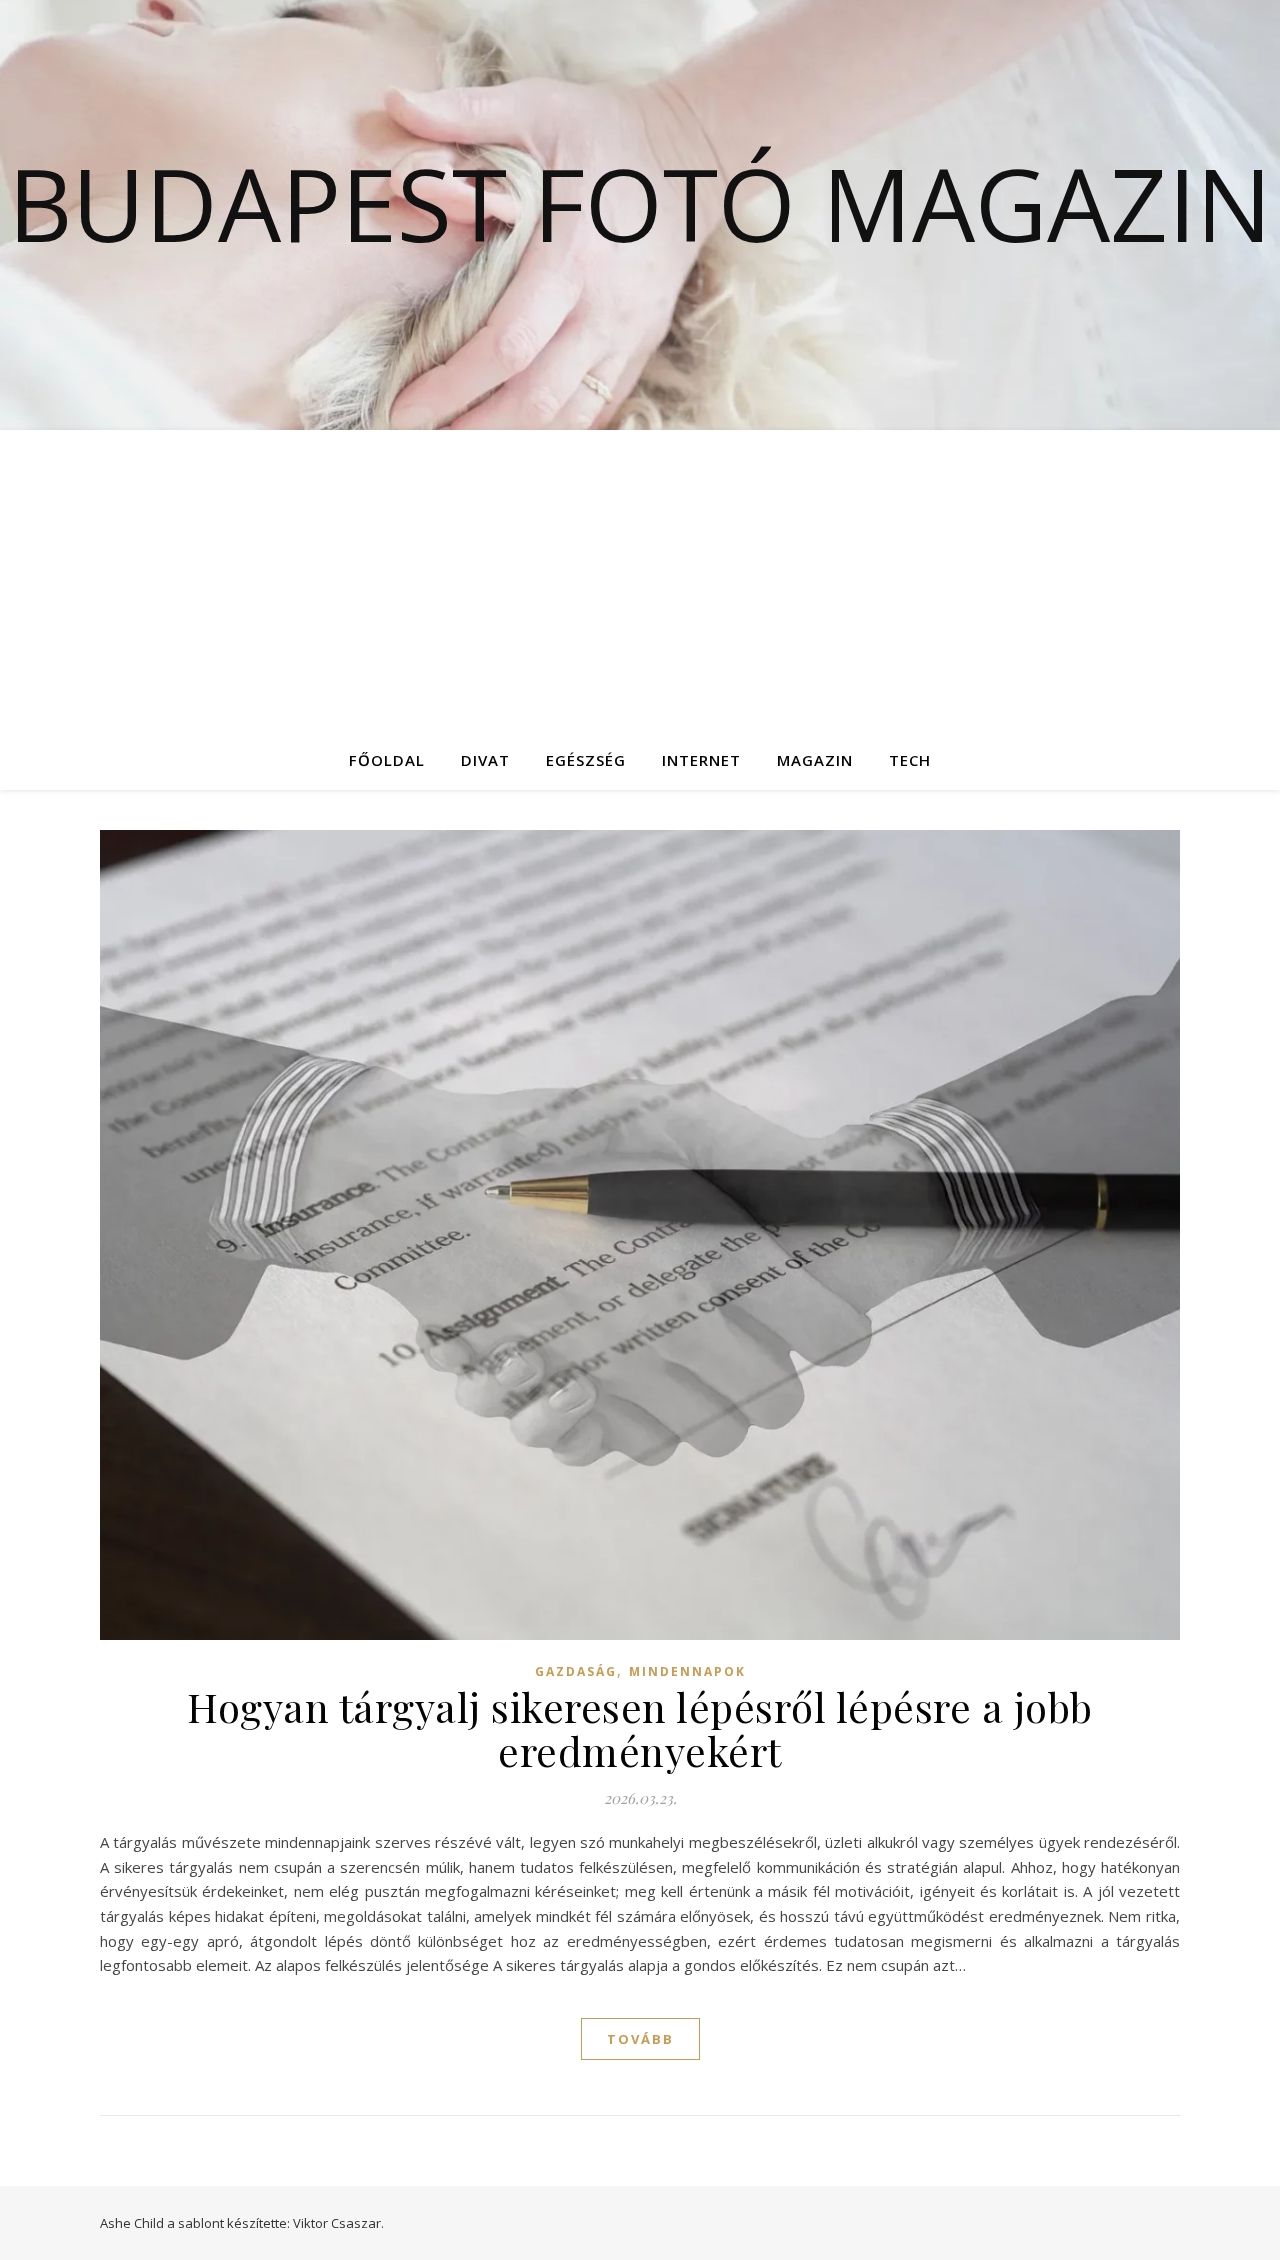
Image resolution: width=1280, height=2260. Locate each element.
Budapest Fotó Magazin (640, 203)
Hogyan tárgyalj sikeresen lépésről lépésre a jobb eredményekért (640, 1728)
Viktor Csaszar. (338, 2223)
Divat (485, 760)
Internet (701, 760)
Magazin (815, 760)
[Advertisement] (640, 580)
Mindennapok (687, 1671)
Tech (910, 760)
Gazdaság (576, 1671)
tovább (640, 2039)
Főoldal (387, 760)
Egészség (586, 760)
